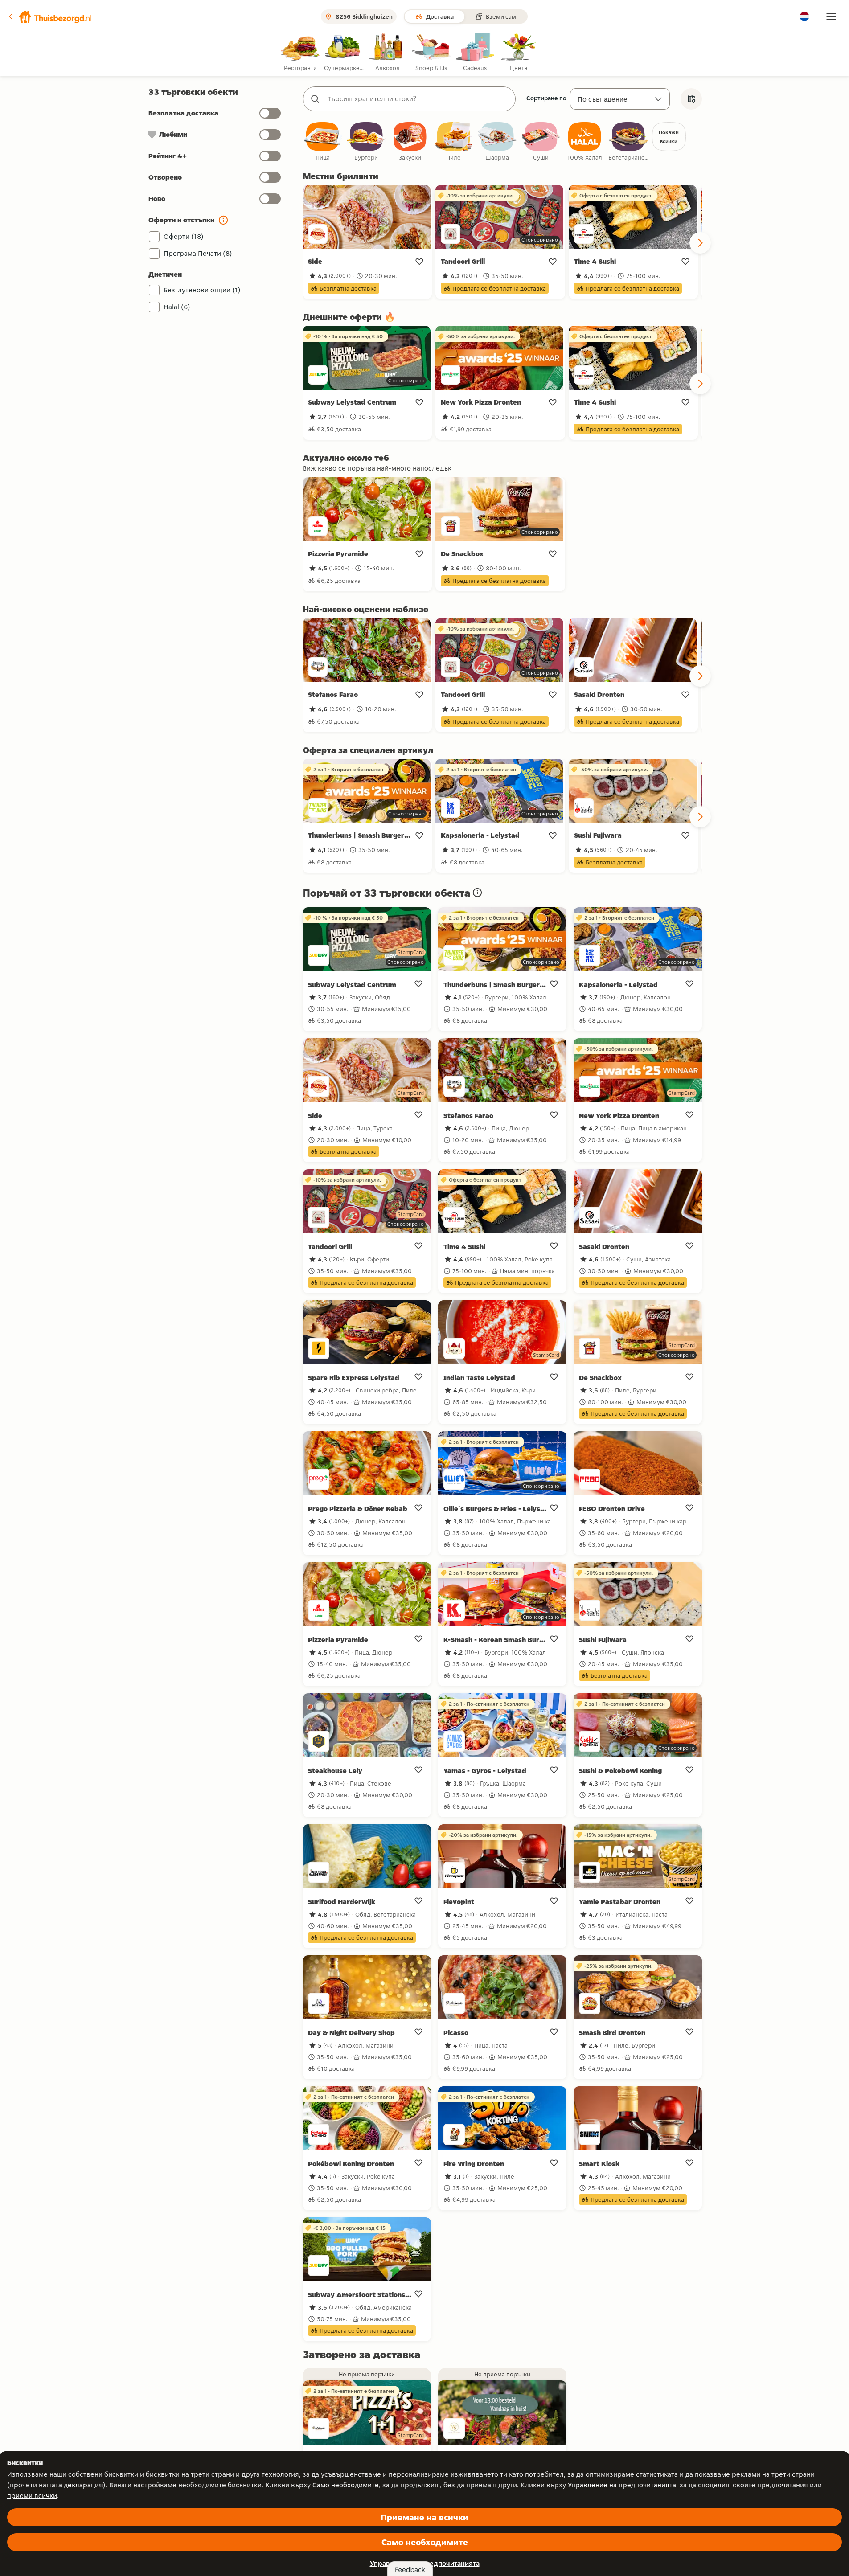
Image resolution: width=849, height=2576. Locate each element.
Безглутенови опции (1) (202, 290)
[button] (49, 16)
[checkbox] (323, 142)
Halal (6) (177, 307)
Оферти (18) (184, 236)
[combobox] (418, 99)
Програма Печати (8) (198, 253)
